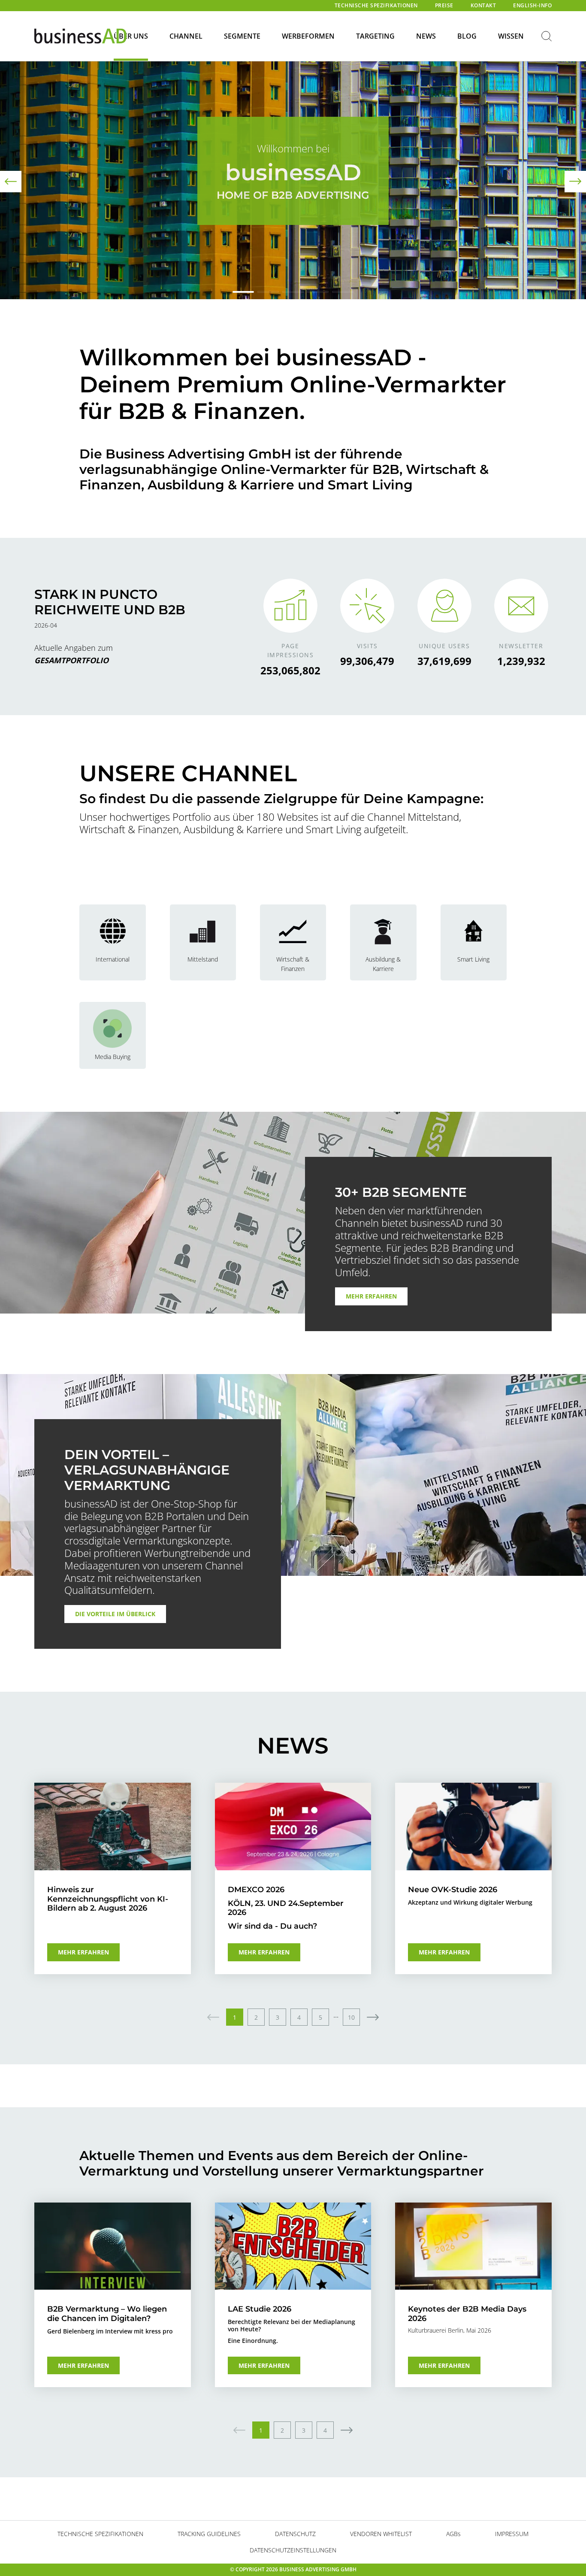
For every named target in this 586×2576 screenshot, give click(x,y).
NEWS (426, 36)
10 (351, 2017)
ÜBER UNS (131, 36)
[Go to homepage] (80, 36)
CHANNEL (186, 36)
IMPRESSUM (512, 2534)
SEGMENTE (242, 36)
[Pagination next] (373, 2017)
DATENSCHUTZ (295, 2534)
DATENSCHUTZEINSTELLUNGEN (293, 2550)
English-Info (532, 5)
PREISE (444, 5)
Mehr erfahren (371, 1296)
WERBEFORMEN (308, 36)
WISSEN (511, 36)
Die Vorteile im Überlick (115, 1614)
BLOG (467, 36)
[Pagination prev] (213, 2017)
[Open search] (547, 37)
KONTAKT (483, 5)
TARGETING (375, 36)
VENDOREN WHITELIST (381, 2534)
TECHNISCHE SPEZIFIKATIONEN (376, 5)
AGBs (453, 2534)
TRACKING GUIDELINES (209, 2534)
